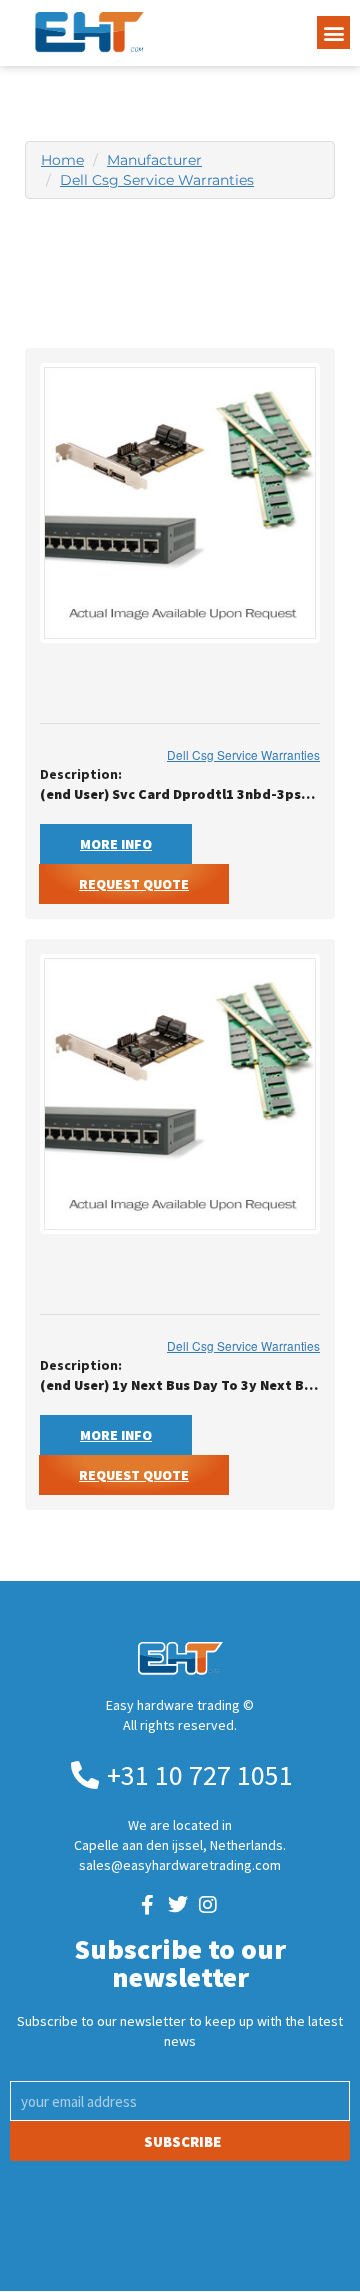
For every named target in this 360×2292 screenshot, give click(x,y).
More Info (116, 844)
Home (62, 160)
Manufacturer (154, 160)
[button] (333, 32)
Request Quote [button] (134, 884)
